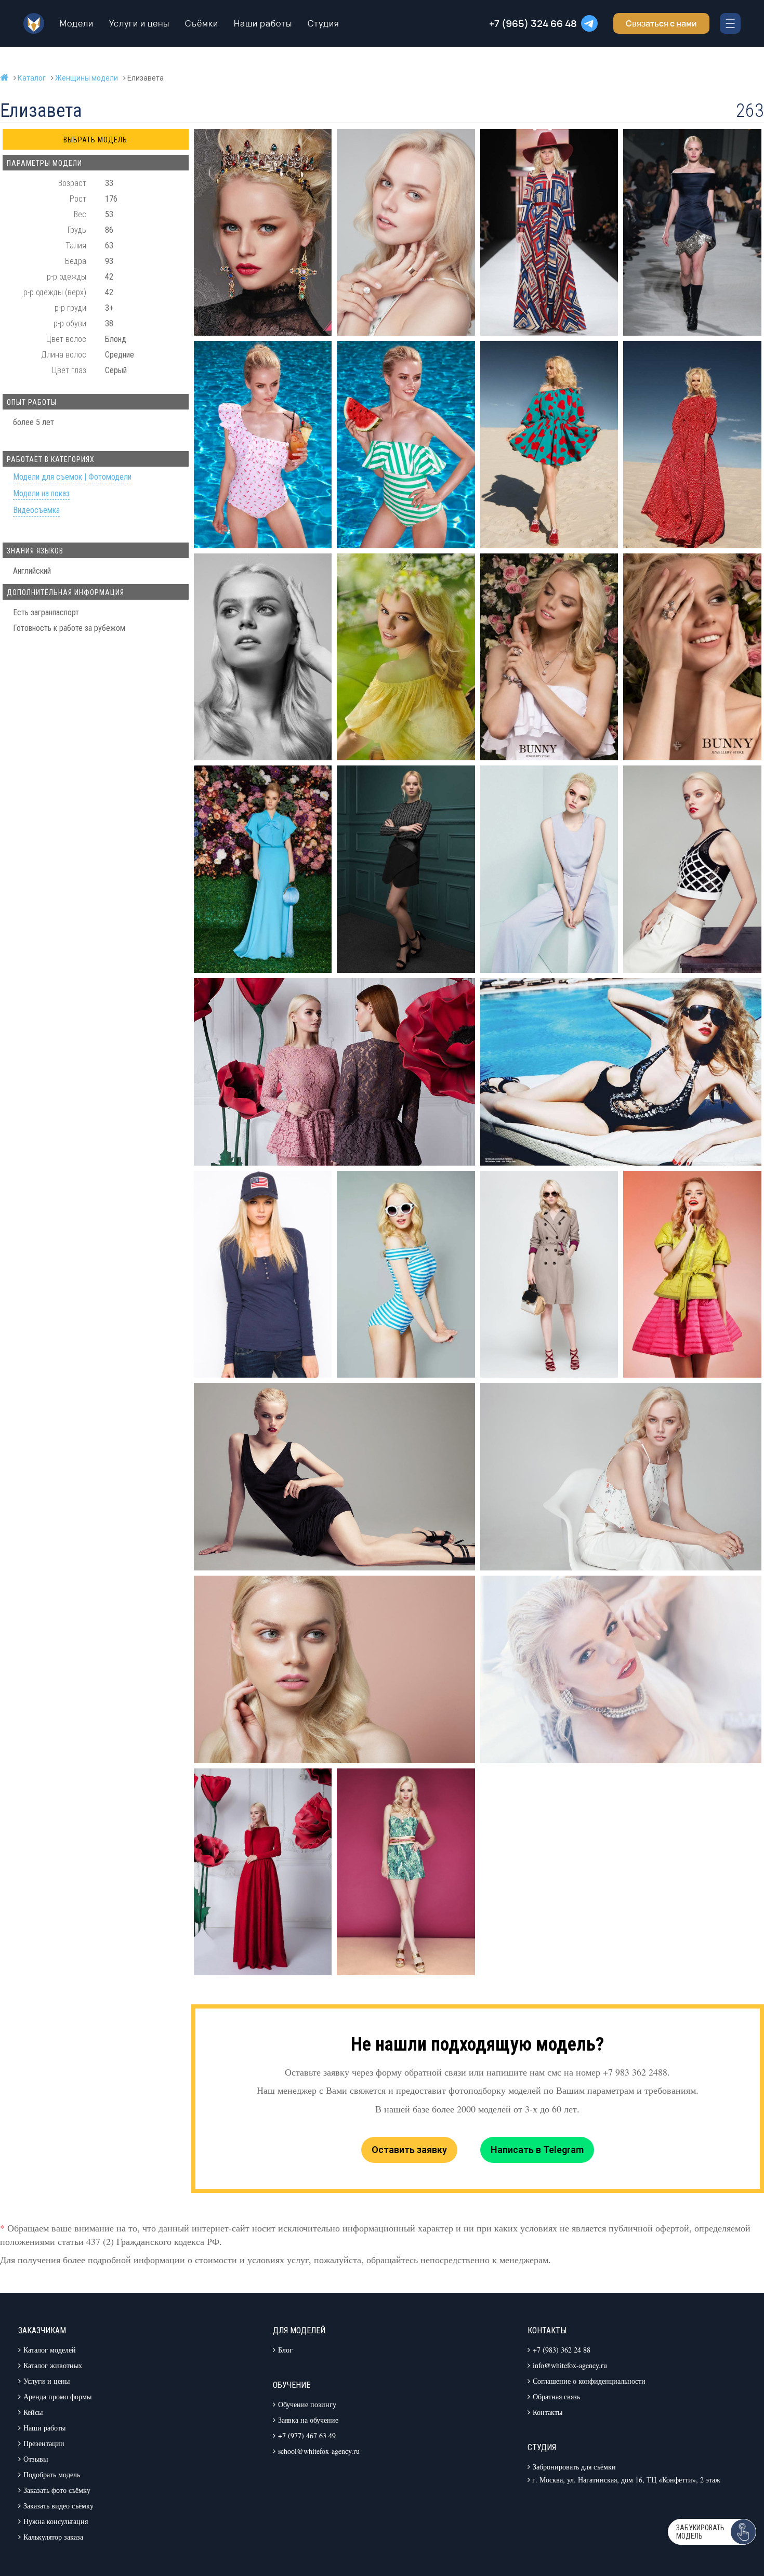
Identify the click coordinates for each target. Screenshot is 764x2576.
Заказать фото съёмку (57, 2490)
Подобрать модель (52, 2474)
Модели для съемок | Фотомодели (72, 477)
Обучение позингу (307, 2404)
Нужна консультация (56, 2521)
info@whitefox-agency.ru (570, 2365)
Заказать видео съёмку (58, 2506)
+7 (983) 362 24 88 (562, 2350)
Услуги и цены (139, 23)
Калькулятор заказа (53, 2537)
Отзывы (36, 2459)
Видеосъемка (36, 511)
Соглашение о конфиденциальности (589, 2381)
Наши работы (263, 23)
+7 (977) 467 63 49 (307, 2435)
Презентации (44, 2443)
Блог (285, 2350)
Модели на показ (41, 494)
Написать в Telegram (537, 2150)
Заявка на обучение (308, 2420)
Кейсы (33, 2412)
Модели (77, 23)
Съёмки (202, 23)
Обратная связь (556, 2396)
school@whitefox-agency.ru (319, 2451)
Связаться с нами (661, 23)
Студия (324, 23)
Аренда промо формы (57, 2396)
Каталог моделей (50, 2350)
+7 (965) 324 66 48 (533, 23)
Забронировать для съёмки (574, 2467)
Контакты (548, 2412)
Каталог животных (53, 2365)
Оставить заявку (409, 2150)
